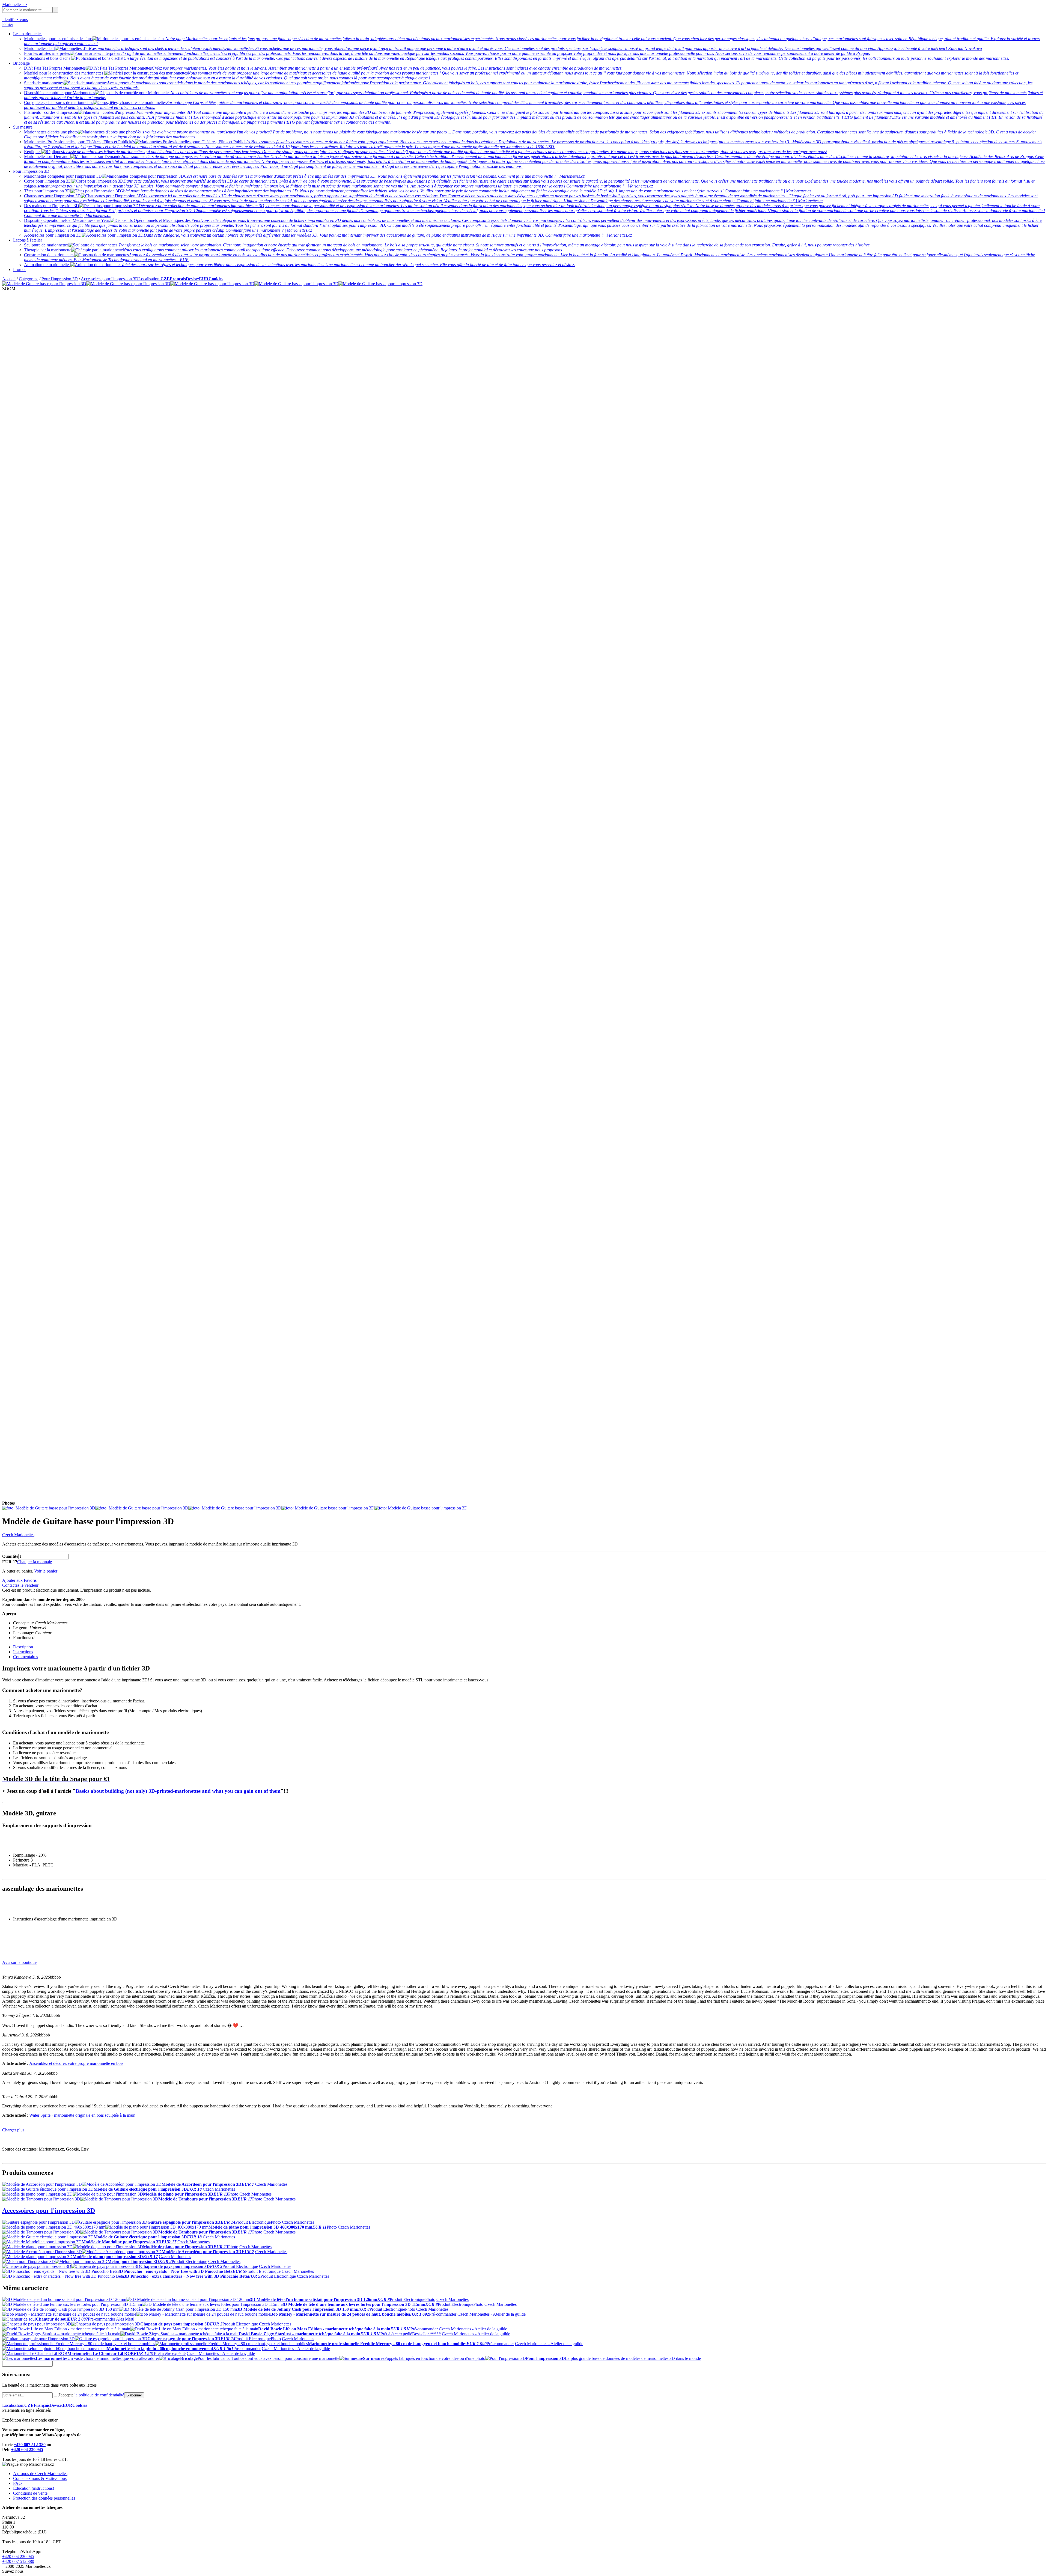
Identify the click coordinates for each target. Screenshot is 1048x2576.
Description (23, 1647)
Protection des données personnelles (44, 2498)
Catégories (29, 279)
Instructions (23, 1652)
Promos (20, 269)
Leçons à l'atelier (28, 240)
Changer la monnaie (35, 1562)
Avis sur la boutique (19, 1962)
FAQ (17, 2483)
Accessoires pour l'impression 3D (110, 279)
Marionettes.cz (15, 5)
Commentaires (26, 1657)
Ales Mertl (125, 2319)
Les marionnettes (28, 34)
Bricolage (21, 63)
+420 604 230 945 (27, 2450)
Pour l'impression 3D (31, 171)
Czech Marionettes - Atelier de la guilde (492, 2314)
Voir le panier (46, 1571)
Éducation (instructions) (34, 2488)
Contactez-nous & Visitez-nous (40, 2478)
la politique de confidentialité (99, 2395)
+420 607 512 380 (30, 2445)
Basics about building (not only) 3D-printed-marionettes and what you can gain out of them (178, 1791)
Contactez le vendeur (20, 1585)
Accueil (9, 279)
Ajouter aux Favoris (19, 1580)
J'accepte (91, 2395)
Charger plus (13, 2130)
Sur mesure (23, 127)
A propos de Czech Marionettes (40, 2474)
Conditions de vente (30, 2493)
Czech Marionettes (18, 1535)
